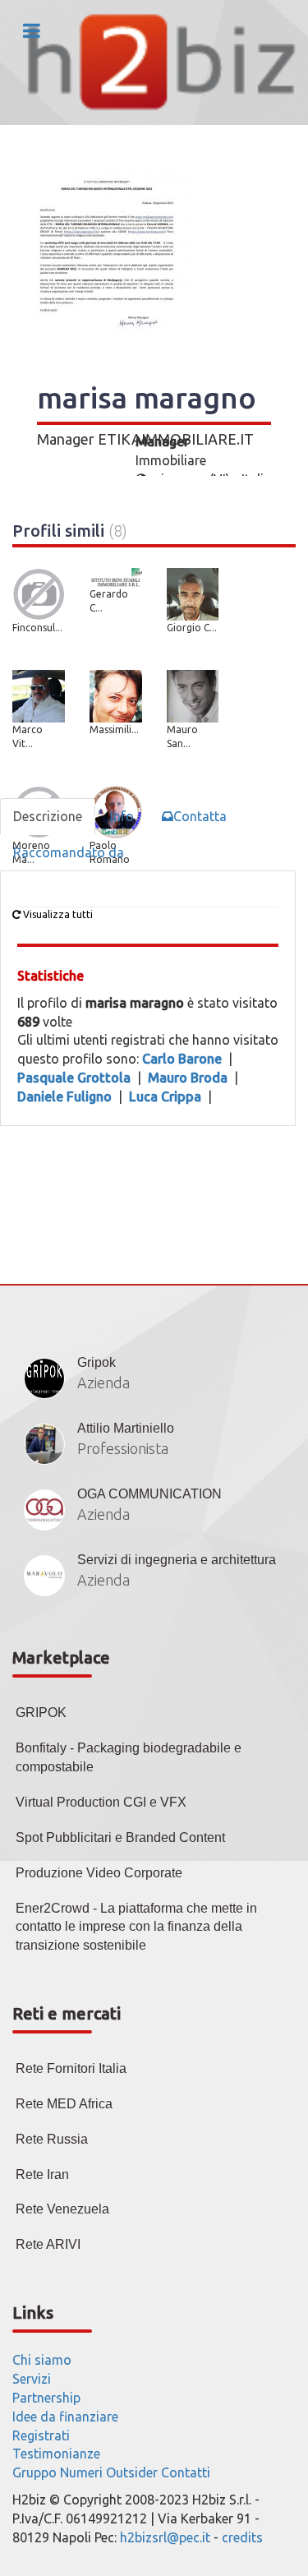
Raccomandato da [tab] (69, 852)
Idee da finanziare (65, 2417)
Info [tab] (122, 816)
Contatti (186, 2472)
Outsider (132, 2472)
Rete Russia (52, 2139)
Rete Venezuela (62, 2209)
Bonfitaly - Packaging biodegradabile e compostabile (129, 1757)
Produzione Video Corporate (99, 1873)
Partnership (46, 2398)
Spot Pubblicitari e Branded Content (120, 1837)
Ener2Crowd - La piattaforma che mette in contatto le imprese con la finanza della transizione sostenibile (136, 1927)
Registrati (41, 2435)
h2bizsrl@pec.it (165, 2537)
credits (242, 2537)
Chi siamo (42, 2360)
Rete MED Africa (64, 2104)
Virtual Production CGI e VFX (101, 1802)
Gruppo (34, 2472)
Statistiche (51, 976)
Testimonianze (56, 2454)
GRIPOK (41, 1713)
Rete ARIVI (48, 2244)
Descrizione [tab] (48, 816)
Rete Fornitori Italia (71, 2068)
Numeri (81, 2472)
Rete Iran (42, 2174)
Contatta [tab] (200, 816)
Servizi (32, 2379)
